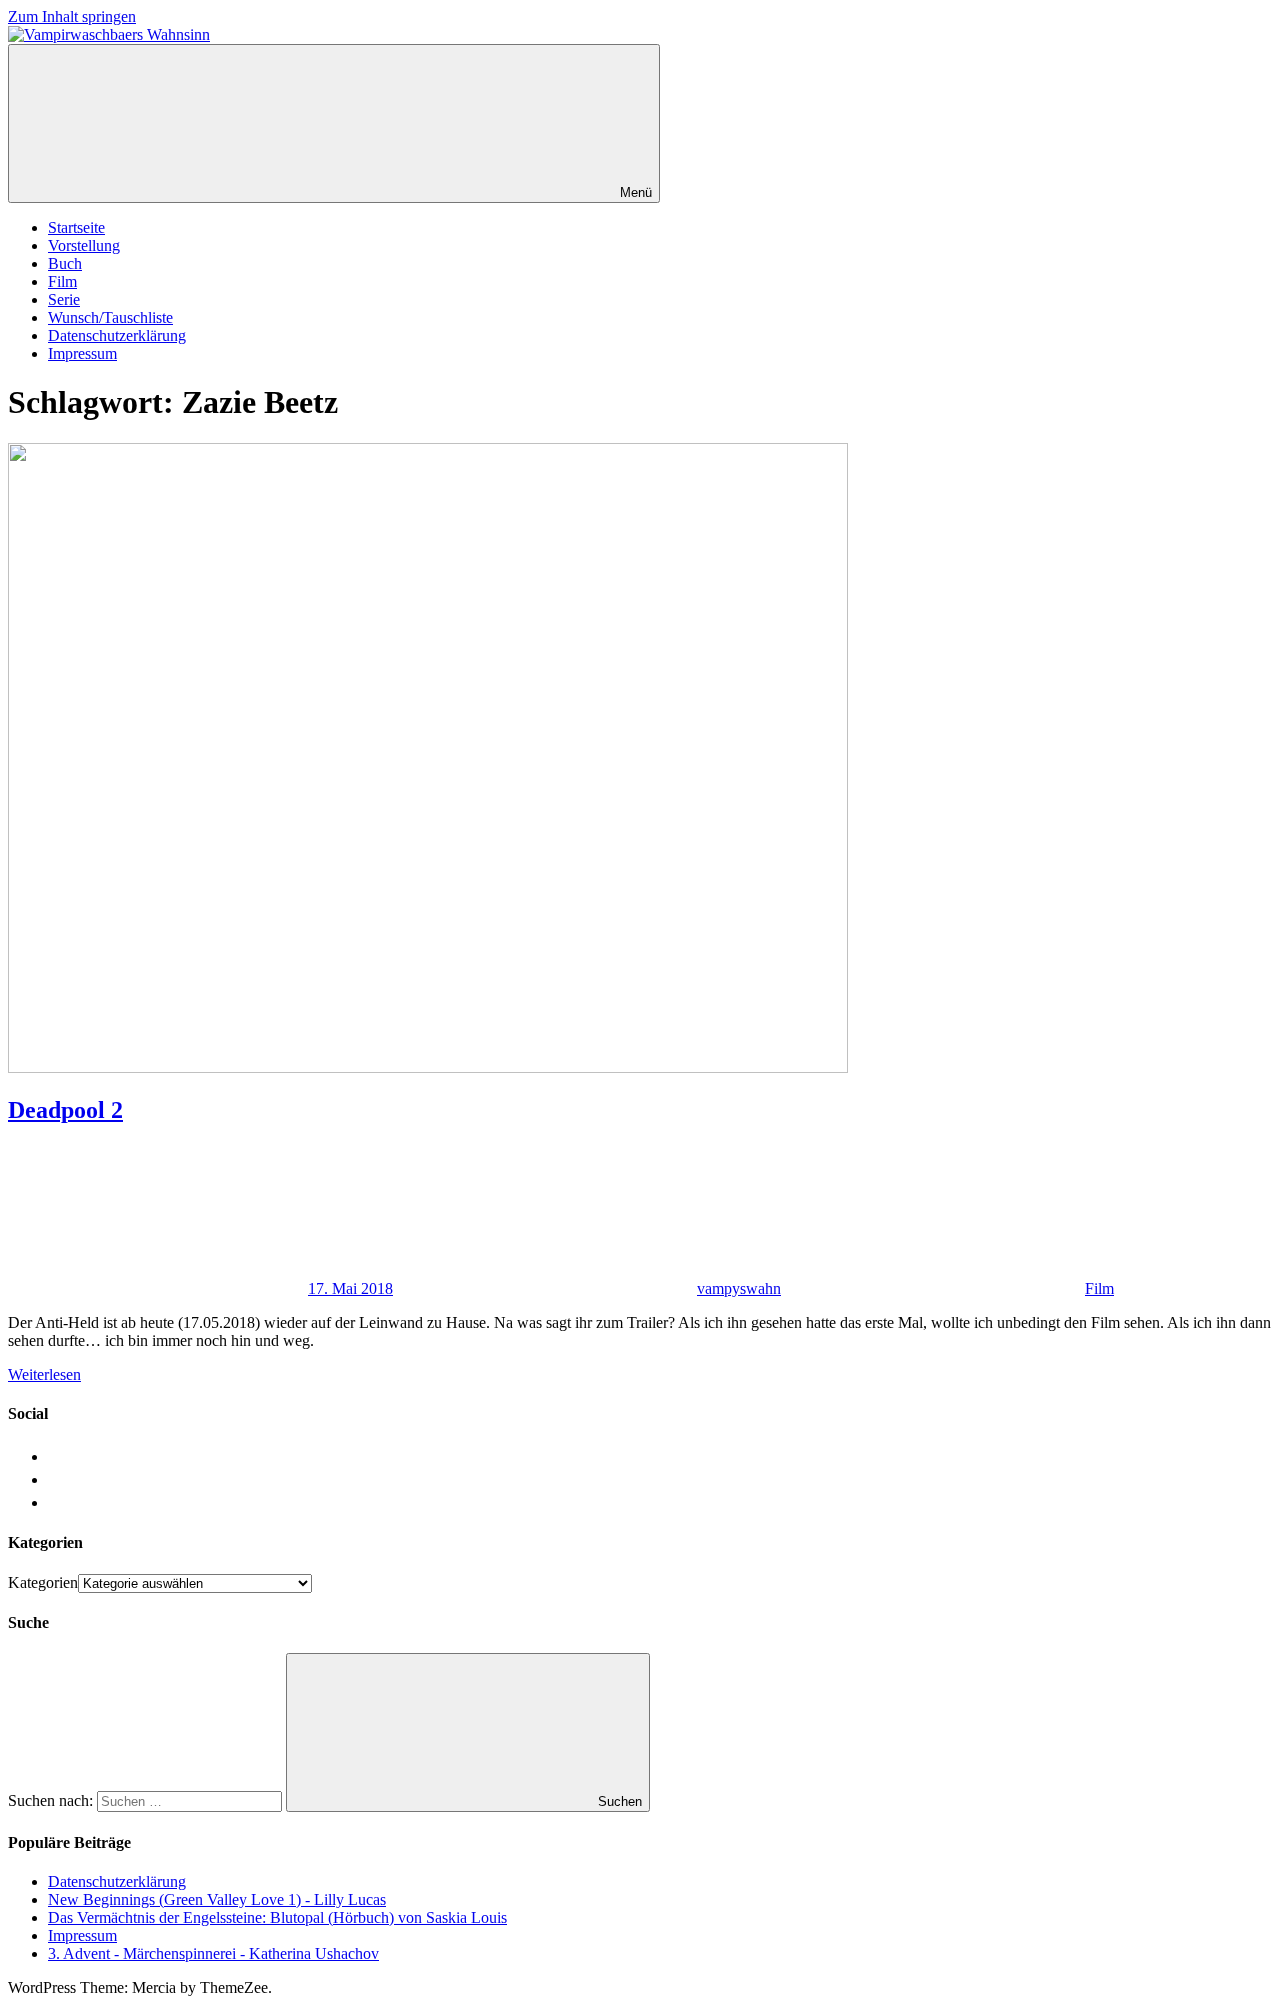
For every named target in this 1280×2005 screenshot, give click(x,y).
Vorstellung (84, 245)
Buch (65, 263)
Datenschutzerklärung (117, 335)
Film (62, 281)
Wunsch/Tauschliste (110, 317)
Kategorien (43, 1582)
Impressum (82, 353)
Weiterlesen (44, 1374)
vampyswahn (739, 1288)
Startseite (76, 227)
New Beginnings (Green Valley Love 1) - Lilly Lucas (217, 1899)
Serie (64, 299)
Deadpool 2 (65, 1110)
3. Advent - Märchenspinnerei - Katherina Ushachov (213, 1953)
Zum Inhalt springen (72, 16)
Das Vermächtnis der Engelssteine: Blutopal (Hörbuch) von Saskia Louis (277, 1917)
